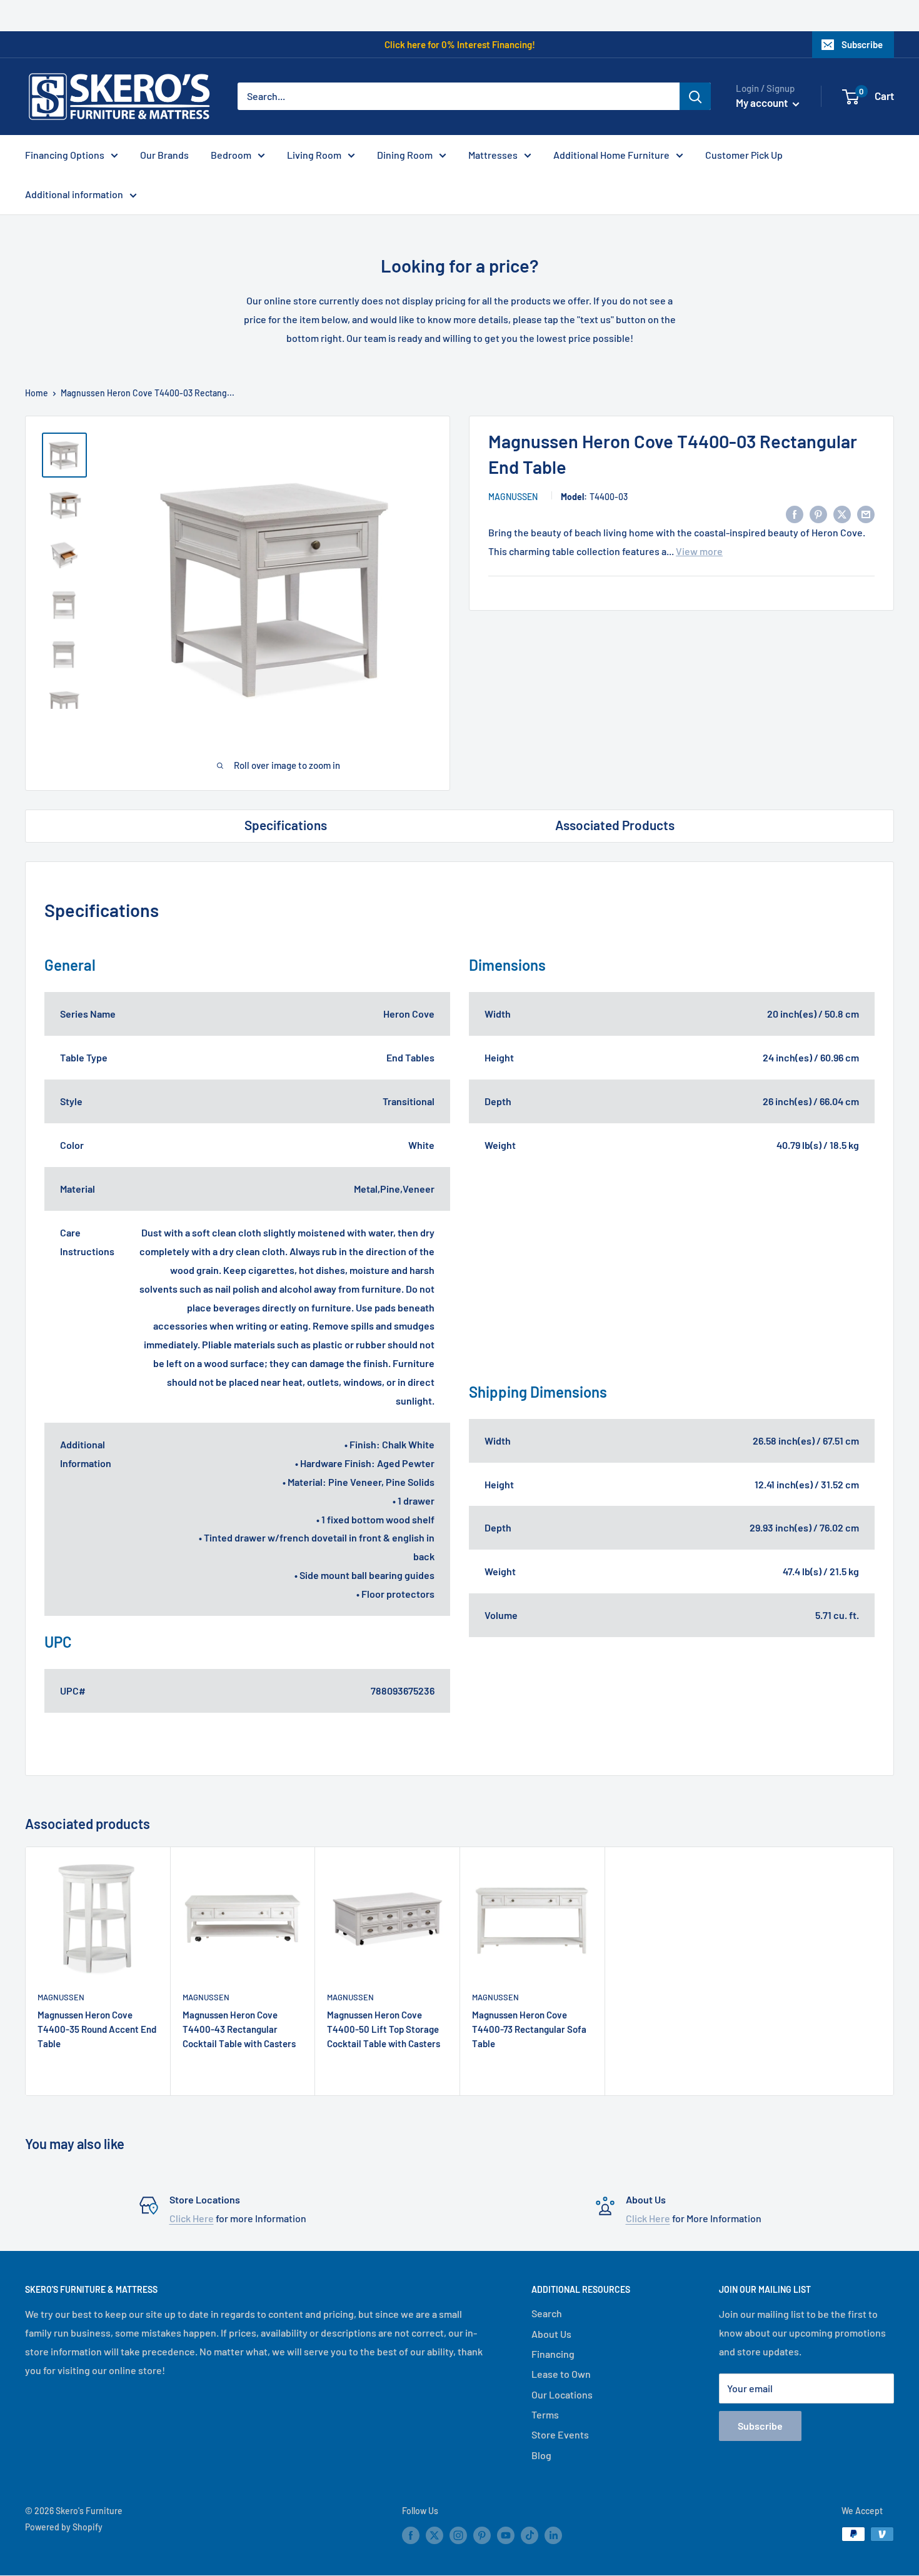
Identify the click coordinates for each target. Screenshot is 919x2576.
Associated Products (615, 825)
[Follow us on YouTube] (506, 2535)
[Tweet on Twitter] (842, 514)
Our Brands (164, 155)
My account (763, 103)
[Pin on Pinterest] (818, 514)
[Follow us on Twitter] (434, 2535)
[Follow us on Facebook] (411, 2535)
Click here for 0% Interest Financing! (460, 44)
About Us (551, 2334)
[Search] (695, 96)
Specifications (286, 825)
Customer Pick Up (744, 155)
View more (699, 551)
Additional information (74, 194)
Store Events (560, 2434)
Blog (541, 2455)
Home (37, 393)
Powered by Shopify (64, 2527)
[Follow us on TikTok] (530, 2535)
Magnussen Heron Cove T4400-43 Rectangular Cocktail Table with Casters (239, 2029)
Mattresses (493, 155)
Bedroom (231, 155)
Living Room (314, 155)
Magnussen (513, 497)
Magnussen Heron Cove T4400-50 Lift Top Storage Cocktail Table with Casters (384, 2029)
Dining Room (405, 155)
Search (547, 2313)
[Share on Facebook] (795, 514)
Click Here (192, 2218)
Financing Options (65, 155)
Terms (545, 2414)
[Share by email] (866, 514)
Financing (553, 2354)
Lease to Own (561, 2374)
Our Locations (562, 2394)
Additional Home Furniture (611, 155)
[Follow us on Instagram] (458, 2535)
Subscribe (862, 44)
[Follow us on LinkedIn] (553, 2535)
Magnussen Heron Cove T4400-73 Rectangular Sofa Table (529, 2029)
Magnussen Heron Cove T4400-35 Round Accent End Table (97, 2029)
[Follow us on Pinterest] (482, 2535)
